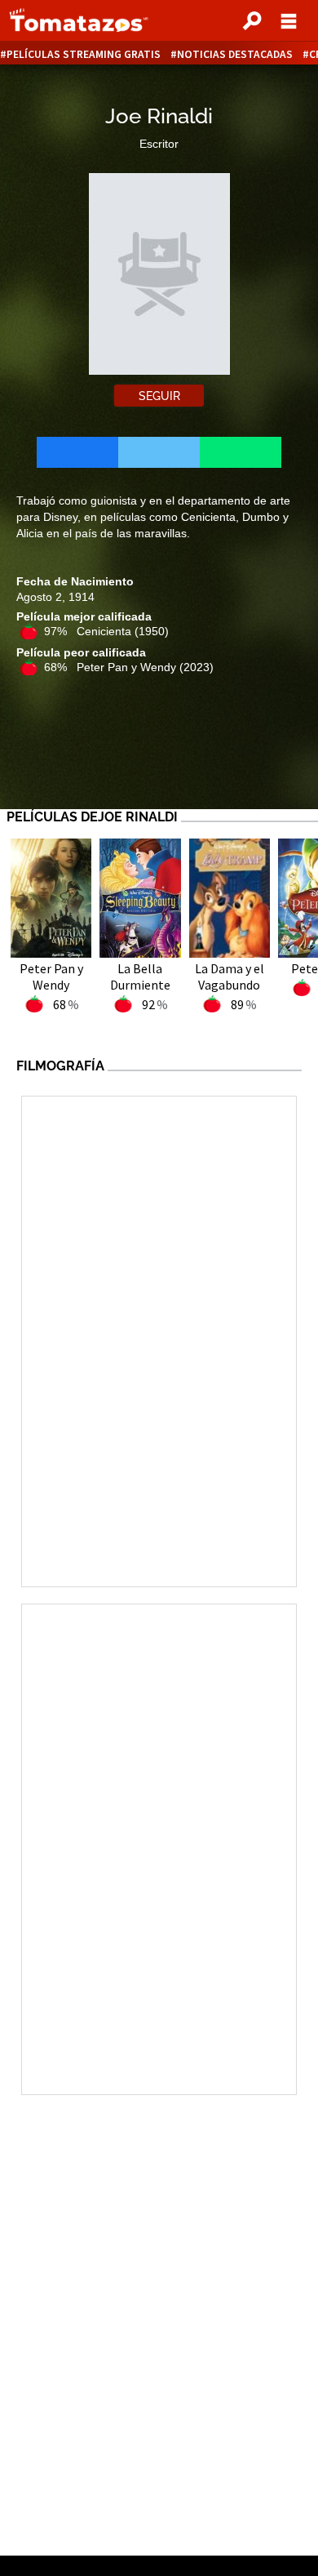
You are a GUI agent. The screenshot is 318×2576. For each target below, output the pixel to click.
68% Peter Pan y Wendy (129, 667)
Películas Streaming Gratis (84, 54)
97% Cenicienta (106, 631)
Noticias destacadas (235, 54)
